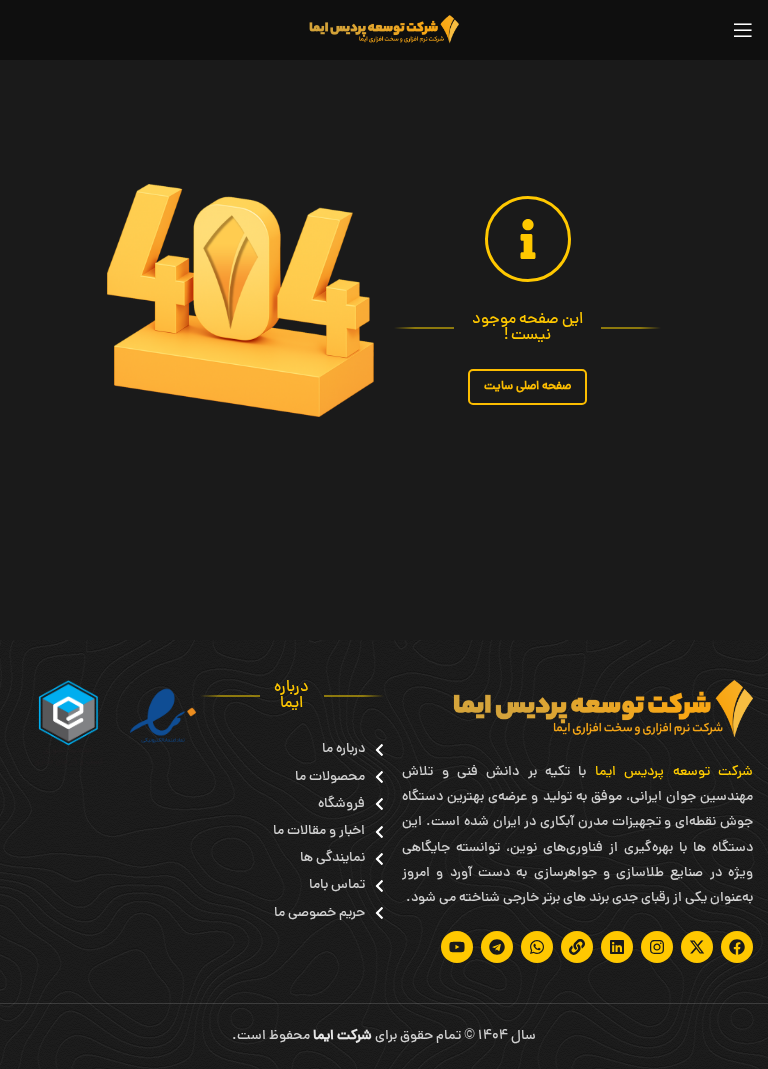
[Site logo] (384, 31)
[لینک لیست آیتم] (328, 749)
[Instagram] (657, 947)
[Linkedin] (617, 947)
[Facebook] (737, 947)
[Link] (577, 947)
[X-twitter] (697, 947)
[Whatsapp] (537, 947)
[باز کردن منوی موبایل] (743, 30)
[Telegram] (497, 947)
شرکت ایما (342, 1036)
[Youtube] (457, 947)
